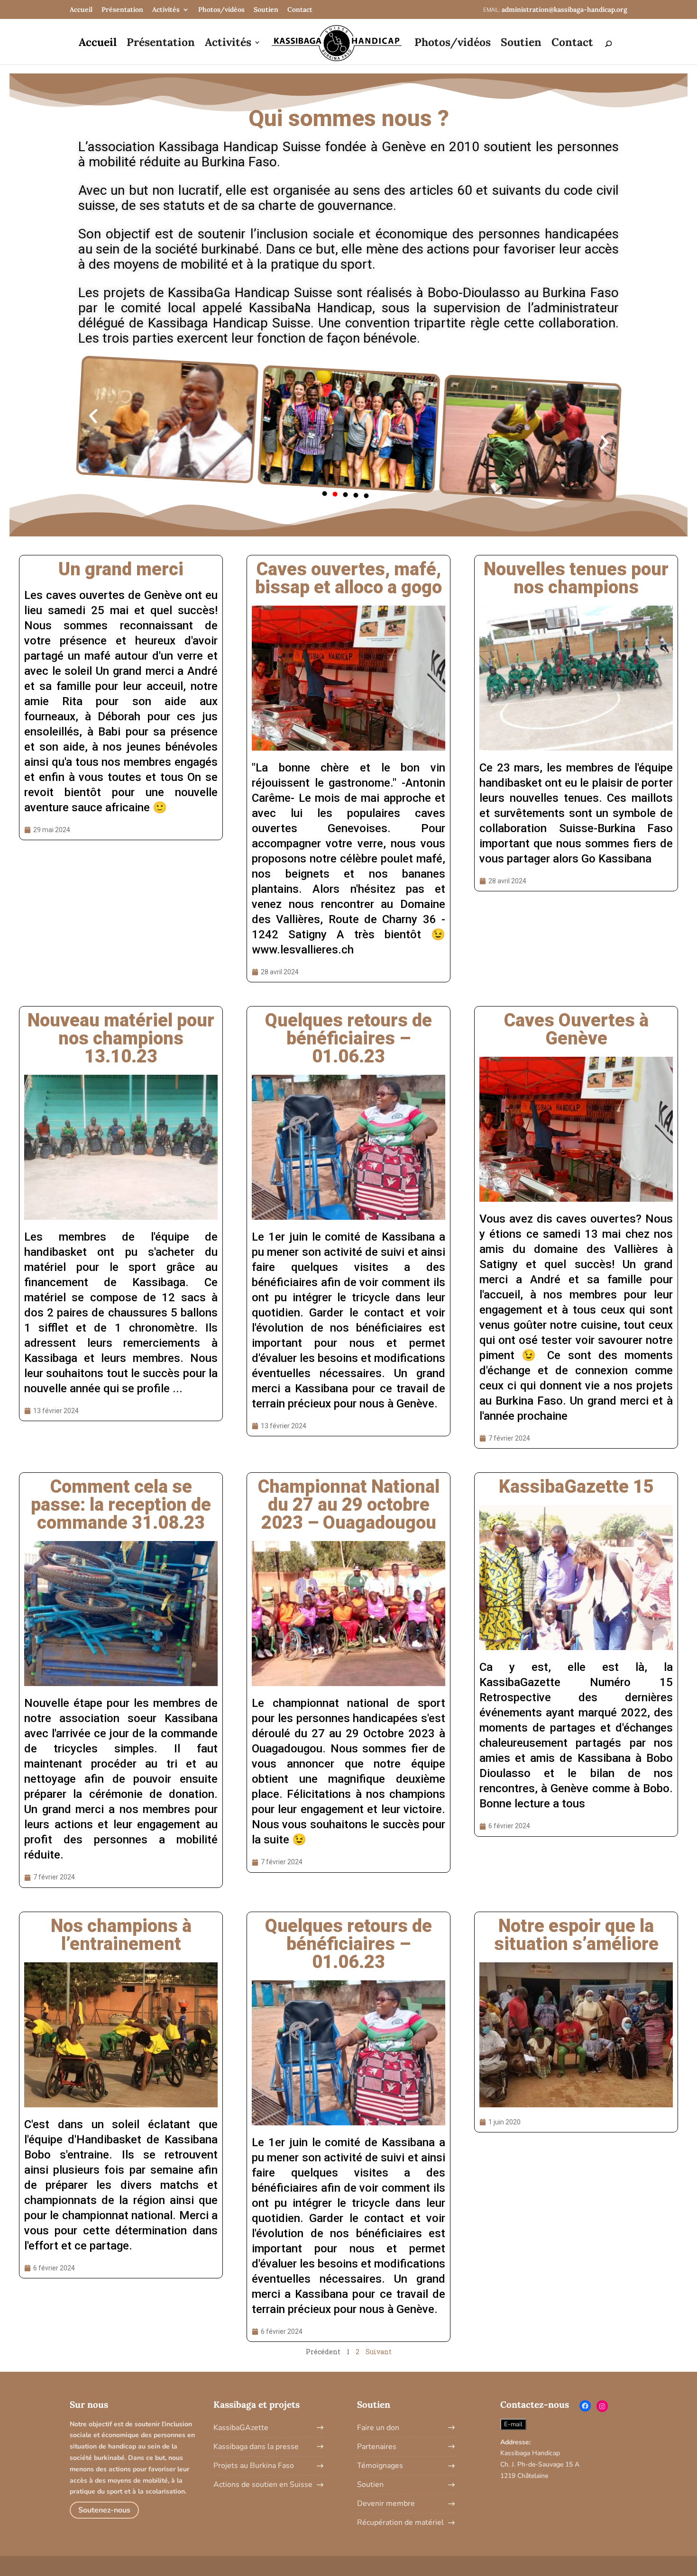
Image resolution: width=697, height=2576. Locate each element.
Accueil (81, 9)
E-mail (513, 2424)
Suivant (379, 2352)
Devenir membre (386, 2503)
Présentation (122, 9)
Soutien (266, 9)
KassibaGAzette (241, 2428)
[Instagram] (602, 2406)
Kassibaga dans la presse (256, 2447)
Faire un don (378, 2428)
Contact (300, 9)
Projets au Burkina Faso (254, 2466)
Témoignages (380, 2466)
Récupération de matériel (400, 2522)
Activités (166, 9)
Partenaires (377, 2447)
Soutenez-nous (104, 2510)
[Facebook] (585, 2406)
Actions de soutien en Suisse (263, 2485)
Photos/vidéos (221, 9)
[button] (325, 493)
